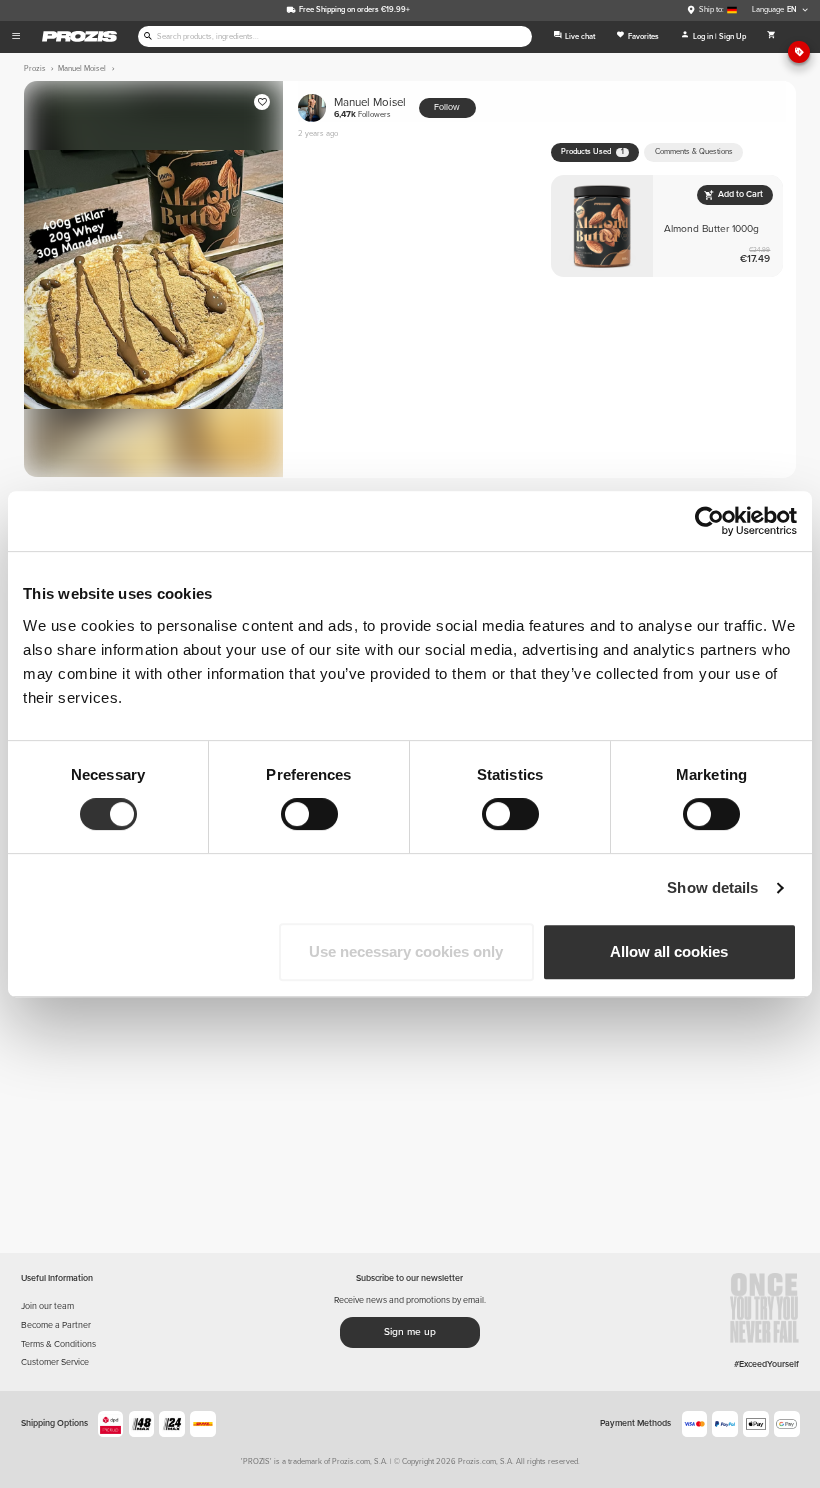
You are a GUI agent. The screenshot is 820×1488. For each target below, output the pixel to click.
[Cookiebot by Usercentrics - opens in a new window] (709, 521)
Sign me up (410, 1332)
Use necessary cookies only (406, 951)
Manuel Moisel (370, 107)
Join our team (47, 1306)
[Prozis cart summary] (771, 37)
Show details (712, 887)
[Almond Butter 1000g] (667, 226)
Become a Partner (56, 1325)
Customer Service (55, 1362)
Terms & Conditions (58, 1344)
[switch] (309, 814)
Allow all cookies (669, 951)
